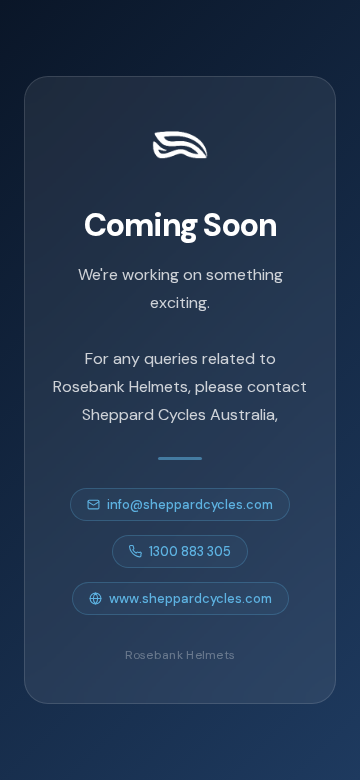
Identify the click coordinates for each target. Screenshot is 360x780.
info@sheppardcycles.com (190, 504)
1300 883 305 (190, 551)
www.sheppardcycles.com (190, 598)
